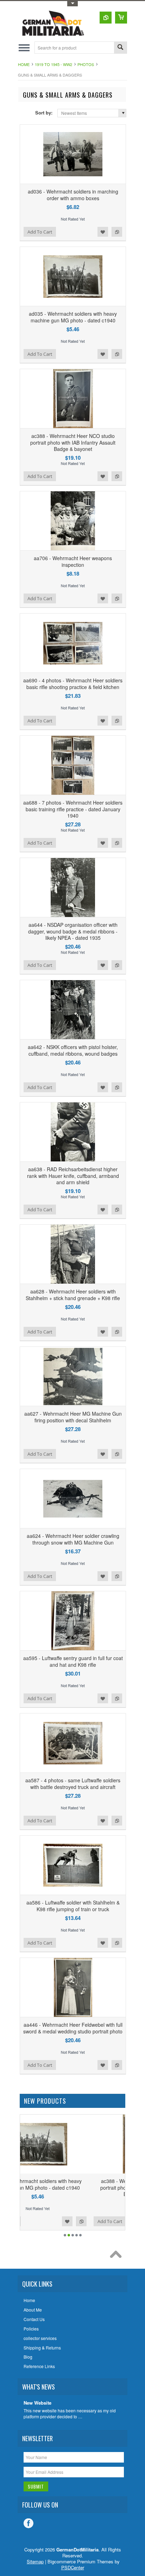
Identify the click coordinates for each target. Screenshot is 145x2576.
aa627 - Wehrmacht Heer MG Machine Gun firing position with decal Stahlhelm (73, 1417)
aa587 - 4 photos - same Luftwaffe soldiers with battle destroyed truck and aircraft (73, 1783)
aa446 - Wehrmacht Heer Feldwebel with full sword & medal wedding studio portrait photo (73, 2028)
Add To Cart (40, 232)
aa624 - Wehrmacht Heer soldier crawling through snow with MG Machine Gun (73, 1539)
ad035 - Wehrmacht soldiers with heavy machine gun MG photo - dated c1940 (73, 317)
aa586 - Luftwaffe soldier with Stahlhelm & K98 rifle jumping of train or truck (73, 1906)
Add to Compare (117, 232)
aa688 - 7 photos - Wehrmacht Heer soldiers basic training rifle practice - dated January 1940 (73, 809)
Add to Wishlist (103, 232)
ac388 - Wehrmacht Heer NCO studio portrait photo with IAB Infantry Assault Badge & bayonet (73, 442)
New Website (37, 2403)
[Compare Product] (106, 18)
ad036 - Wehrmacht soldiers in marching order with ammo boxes (73, 195)
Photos (86, 64)
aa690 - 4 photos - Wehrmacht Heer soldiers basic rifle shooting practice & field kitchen (73, 683)
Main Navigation (24, 48)
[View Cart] (121, 18)
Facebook (29, 2523)
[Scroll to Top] (118, 2256)
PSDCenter (73, 2567)
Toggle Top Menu (72, 4)
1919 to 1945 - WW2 (53, 64)
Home (24, 64)
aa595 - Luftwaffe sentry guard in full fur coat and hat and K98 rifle (73, 1661)
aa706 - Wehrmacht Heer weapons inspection (73, 561)
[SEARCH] (120, 48)
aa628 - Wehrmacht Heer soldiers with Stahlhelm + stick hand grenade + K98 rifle (73, 1294)
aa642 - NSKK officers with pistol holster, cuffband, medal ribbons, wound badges (73, 1050)
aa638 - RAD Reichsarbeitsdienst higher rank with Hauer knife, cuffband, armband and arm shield (73, 1175)
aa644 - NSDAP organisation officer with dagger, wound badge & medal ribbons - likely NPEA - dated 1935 (73, 931)
